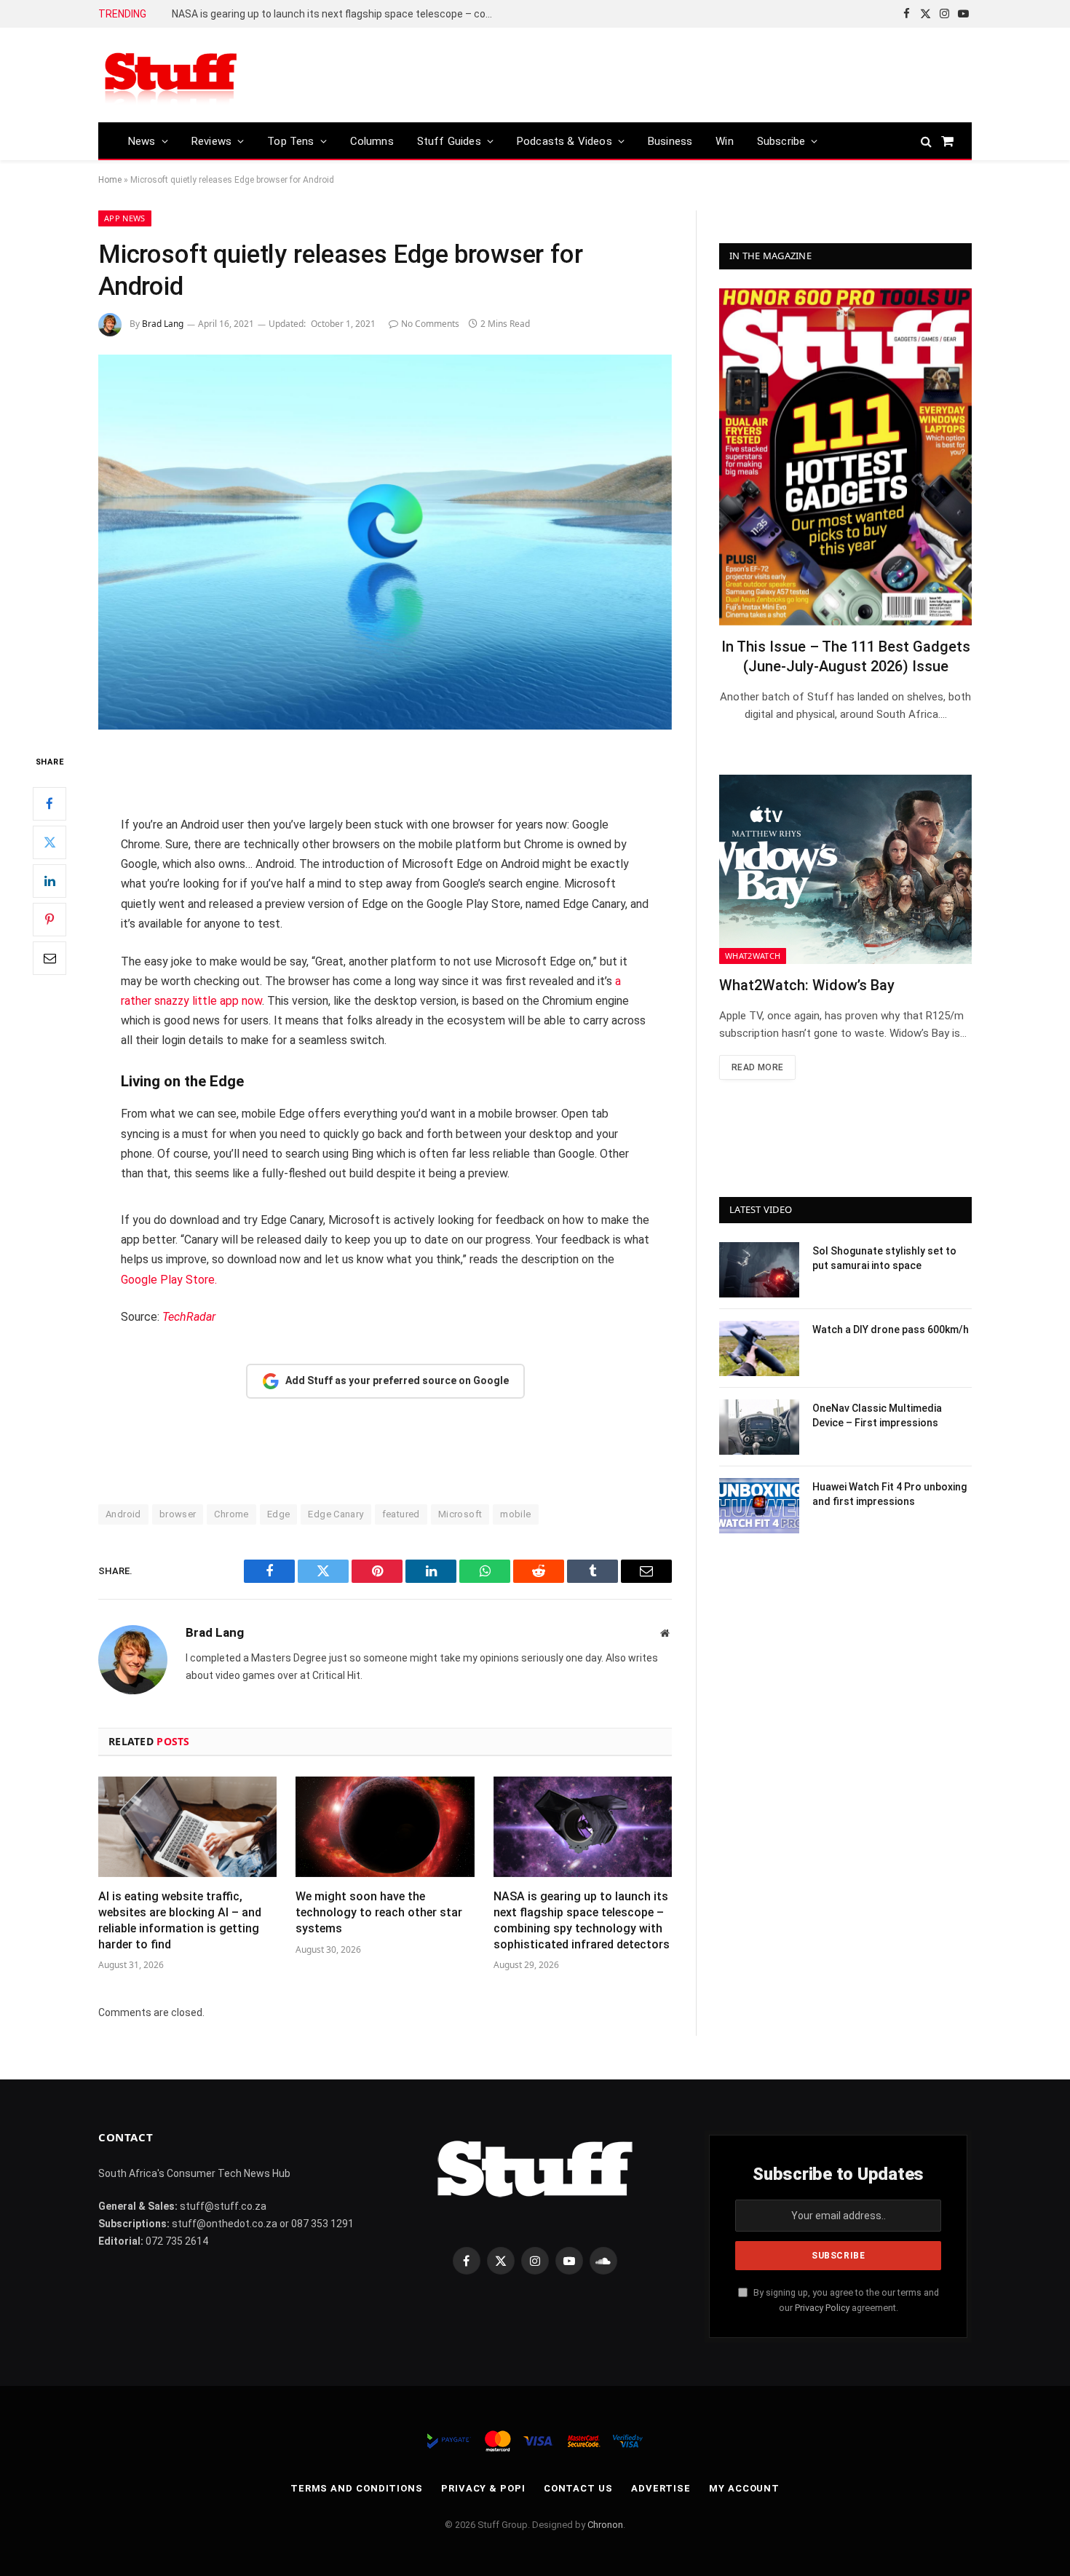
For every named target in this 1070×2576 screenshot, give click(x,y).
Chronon (605, 2525)
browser (178, 1514)
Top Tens (290, 141)
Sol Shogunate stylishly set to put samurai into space (884, 1258)
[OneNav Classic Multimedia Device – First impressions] (759, 1427)
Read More (757, 1067)
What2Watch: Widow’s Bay (807, 985)
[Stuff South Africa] (171, 75)
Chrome (231, 1514)
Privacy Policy (822, 2308)
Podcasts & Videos (564, 141)
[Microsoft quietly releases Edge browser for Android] (385, 542)
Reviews (211, 141)
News (142, 141)
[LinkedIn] (49, 881)
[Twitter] (49, 842)
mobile (515, 1514)
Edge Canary (336, 1514)
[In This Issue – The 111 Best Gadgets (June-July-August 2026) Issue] (845, 457)
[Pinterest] (49, 920)
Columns (372, 141)
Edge (279, 1514)
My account (744, 2488)
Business (670, 141)
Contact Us (578, 2488)
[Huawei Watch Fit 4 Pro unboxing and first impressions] (759, 1506)
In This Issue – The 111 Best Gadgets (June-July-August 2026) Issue (846, 656)
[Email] (49, 958)
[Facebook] (49, 804)
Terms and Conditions (357, 2488)
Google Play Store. (169, 1280)
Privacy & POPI (483, 2488)
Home (110, 180)
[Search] (926, 141)
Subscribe (781, 141)
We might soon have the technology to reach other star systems (379, 1912)
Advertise (661, 2488)
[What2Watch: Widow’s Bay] (845, 869)
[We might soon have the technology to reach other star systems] (385, 1827)
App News (125, 218)
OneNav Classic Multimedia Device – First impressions (877, 1415)
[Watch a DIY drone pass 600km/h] (759, 1348)
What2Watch (753, 956)
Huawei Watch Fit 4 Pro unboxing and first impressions (889, 1494)
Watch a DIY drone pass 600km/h (891, 1330)
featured (401, 1514)
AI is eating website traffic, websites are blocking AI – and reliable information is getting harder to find (180, 1920)
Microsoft (460, 1514)
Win (725, 141)
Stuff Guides (449, 141)
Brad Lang (163, 324)
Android (123, 1514)
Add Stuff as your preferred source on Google (397, 1380)
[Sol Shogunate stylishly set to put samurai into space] (759, 1270)
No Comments (430, 324)
